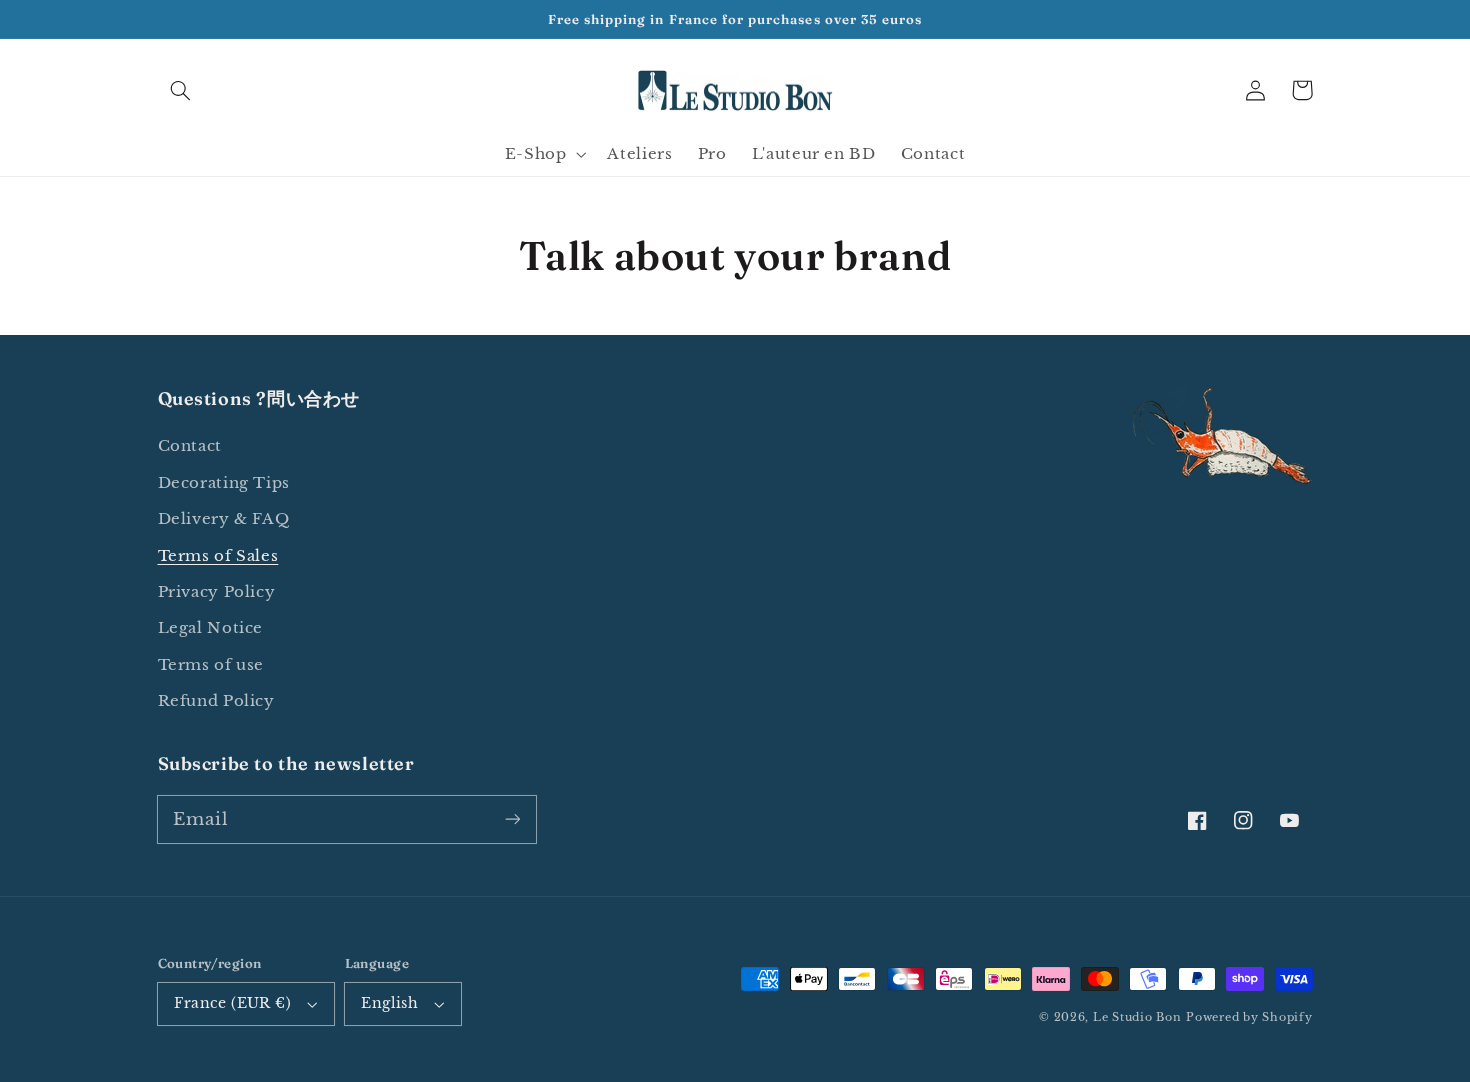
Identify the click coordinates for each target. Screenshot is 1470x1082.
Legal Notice (211, 628)
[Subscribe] (512, 819)
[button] (181, 90)
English (389, 1003)
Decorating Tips (224, 483)
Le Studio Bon (1137, 1017)
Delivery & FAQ (224, 519)
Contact (190, 446)
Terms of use (211, 665)
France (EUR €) (232, 1003)
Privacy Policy (217, 592)
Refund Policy (216, 701)
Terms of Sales (218, 556)
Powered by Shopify (1249, 1017)
